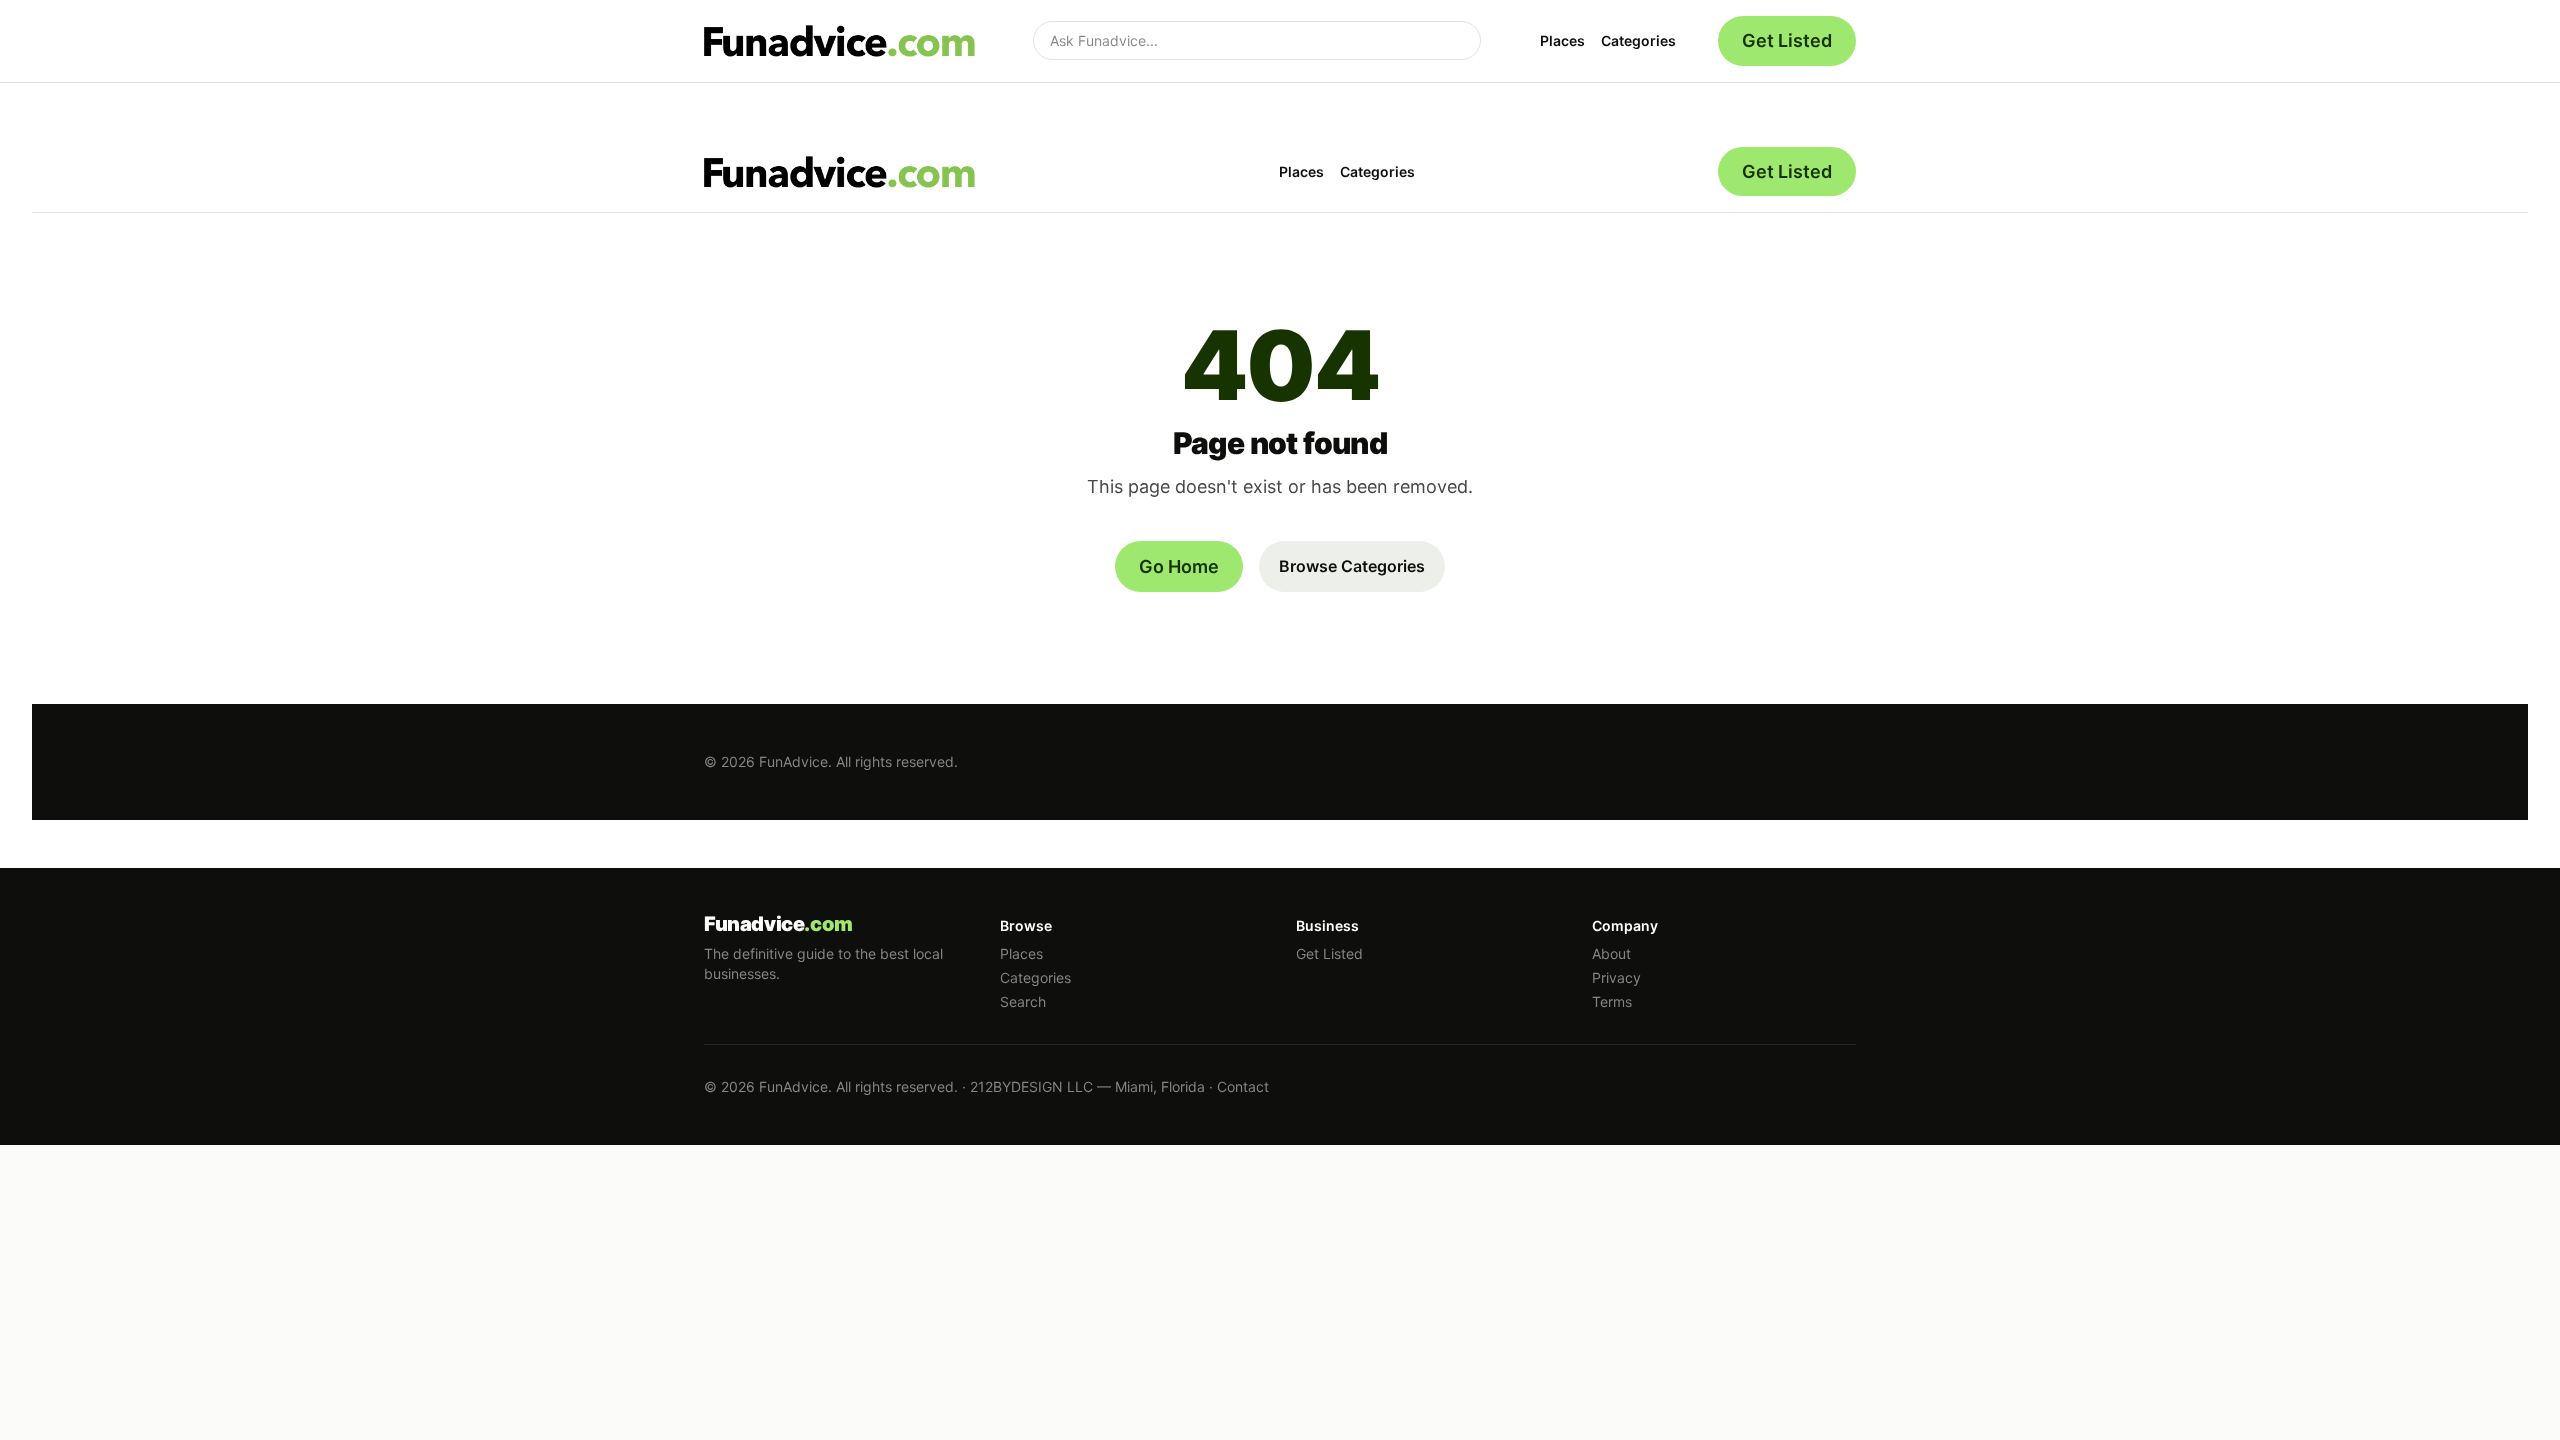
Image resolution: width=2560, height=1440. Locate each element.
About (1611, 953)
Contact (1243, 1086)
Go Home (1179, 566)
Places (1562, 40)
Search (1023, 1001)
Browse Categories (1352, 566)
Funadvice (778, 924)
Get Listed (1787, 40)
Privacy (1616, 977)
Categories (1638, 40)
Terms (1612, 1001)
